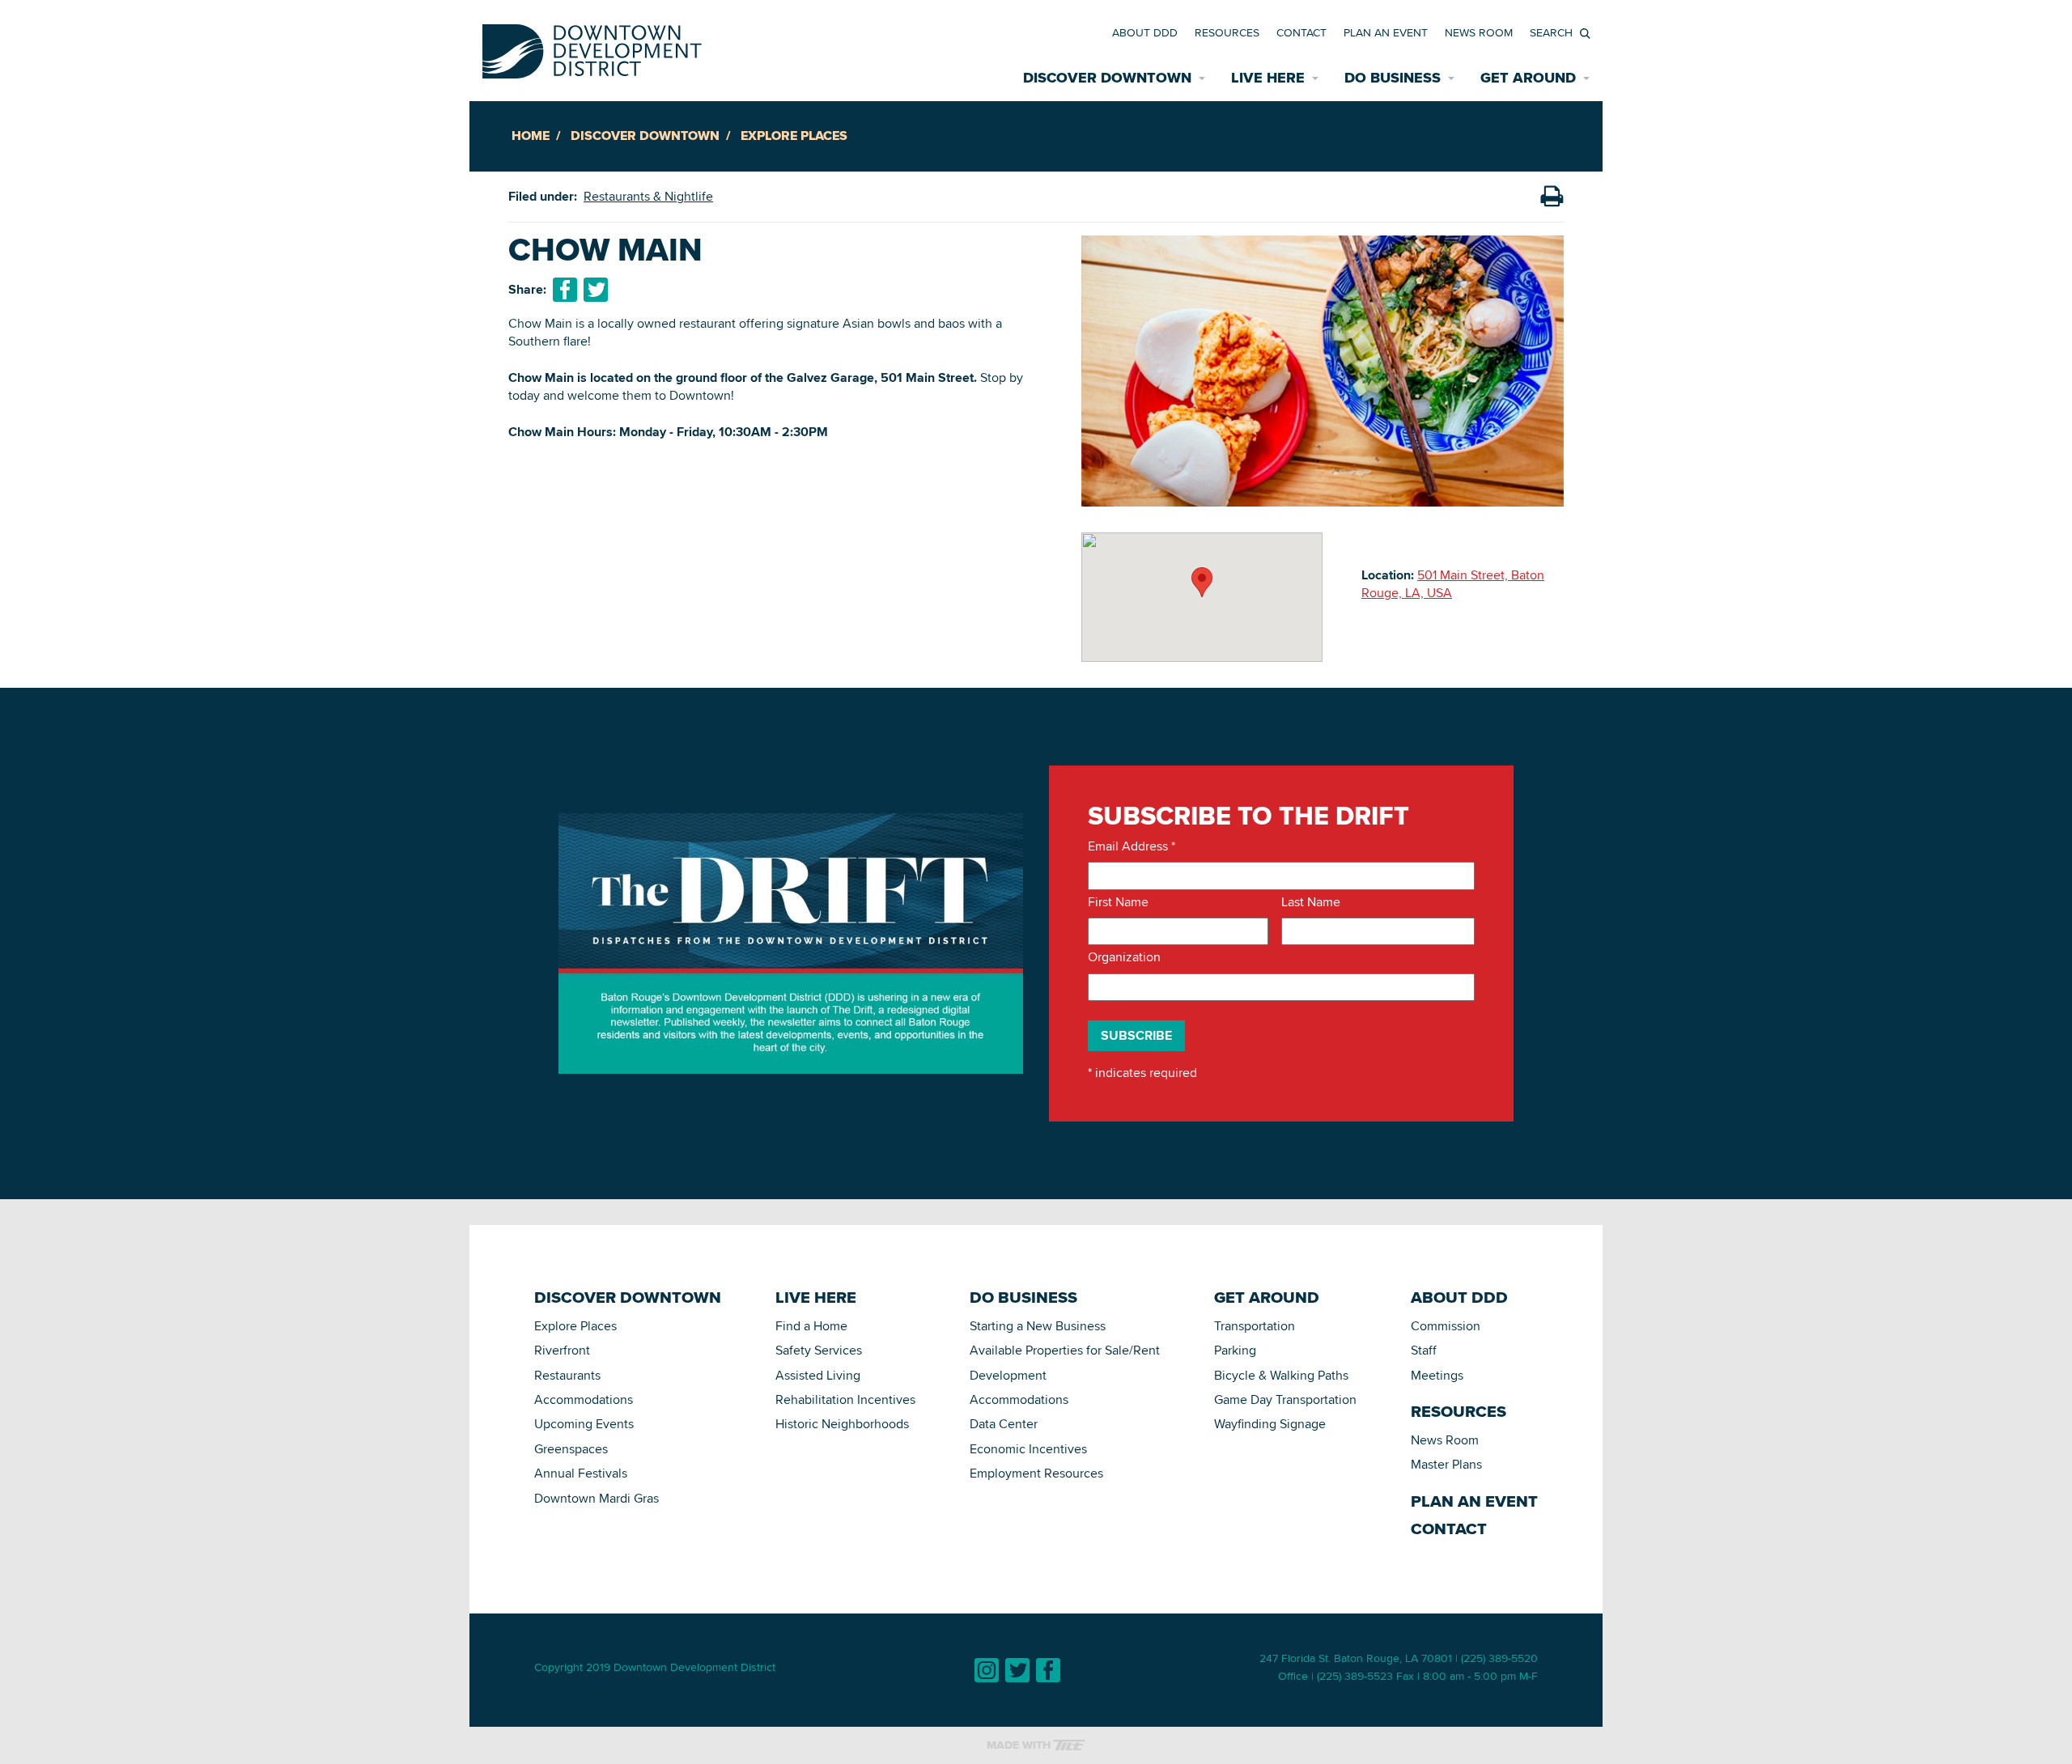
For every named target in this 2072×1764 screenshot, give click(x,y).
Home (531, 136)
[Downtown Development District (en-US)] (592, 48)
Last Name (1311, 902)
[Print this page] (1552, 197)
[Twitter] (1017, 1670)
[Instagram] (987, 1670)
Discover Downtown (645, 136)
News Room (1479, 32)
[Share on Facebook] (565, 290)
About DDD (1145, 32)
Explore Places (794, 136)
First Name (1118, 902)
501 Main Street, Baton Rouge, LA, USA (1453, 584)
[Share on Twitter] (596, 290)
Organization (1124, 957)
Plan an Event (1386, 32)
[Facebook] (1048, 1670)
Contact (1301, 32)
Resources (1227, 32)
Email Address (1132, 846)
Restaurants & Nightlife (648, 196)
